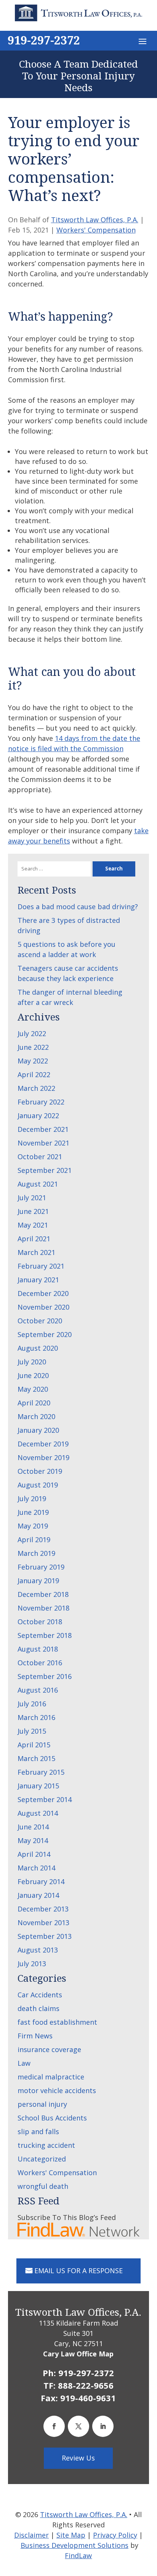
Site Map (71, 2535)
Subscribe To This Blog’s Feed (67, 2217)
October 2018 (40, 1622)
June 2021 (33, 1211)
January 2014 (38, 1895)
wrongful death (43, 2186)
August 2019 (38, 1485)
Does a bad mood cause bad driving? (78, 907)
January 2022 (38, 1116)
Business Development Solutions (74, 2545)
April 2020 (34, 1403)
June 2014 (33, 1827)
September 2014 (45, 1799)
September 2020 (45, 1334)
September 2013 (45, 1936)
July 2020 (32, 1362)
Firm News (35, 2036)
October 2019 (40, 1471)
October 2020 (40, 1321)
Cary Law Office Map (78, 2354)
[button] (143, 41)
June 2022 (33, 1047)
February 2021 (41, 1266)
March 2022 (36, 1088)
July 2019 (32, 1498)
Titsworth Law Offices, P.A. (95, 220)
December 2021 (43, 1129)
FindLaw (78, 2555)
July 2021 (32, 1198)
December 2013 (43, 1909)
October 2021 (40, 1157)
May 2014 (33, 1840)
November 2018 (43, 1608)
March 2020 (36, 1416)
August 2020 (38, 1348)
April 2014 (34, 1854)
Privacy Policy (115, 2535)
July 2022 (32, 1033)
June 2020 (33, 1375)
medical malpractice (51, 2077)
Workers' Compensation (96, 230)
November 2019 (43, 1457)
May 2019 (33, 1526)
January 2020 (38, 1430)
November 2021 (43, 1143)
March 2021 (36, 1252)
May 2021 (33, 1225)
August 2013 (38, 1950)
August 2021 (38, 1184)
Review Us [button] (78, 2458)
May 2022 (33, 1061)
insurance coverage (49, 2049)
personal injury (42, 2104)
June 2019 (33, 1512)
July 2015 (32, 1731)
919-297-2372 (44, 40)
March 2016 (36, 1717)
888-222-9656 (86, 2385)
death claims (38, 2008)
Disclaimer (31, 2535)
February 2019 (41, 1567)
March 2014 (36, 1868)
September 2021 (45, 1170)
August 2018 (38, 1649)
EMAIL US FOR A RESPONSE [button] (78, 2271)
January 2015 (38, 1786)
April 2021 (34, 1239)
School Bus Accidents (52, 2118)
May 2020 (33, 1389)
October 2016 (40, 1663)
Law (24, 2063)
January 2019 (38, 1581)
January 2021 (38, 1280)
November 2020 (43, 1307)
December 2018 (43, 1594)
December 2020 (43, 1293)
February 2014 (41, 1881)
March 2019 (36, 1553)
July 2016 (32, 1704)
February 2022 (41, 1102)
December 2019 (43, 1444)
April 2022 (34, 1074)
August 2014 (38, 1813)
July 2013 (32, 1964)
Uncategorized (42, 2159)
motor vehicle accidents (57, 2090)
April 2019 (34, 1540)
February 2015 (41, 1772)
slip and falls (38, 2131)
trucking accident (46, 2145)
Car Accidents (40, 1995)
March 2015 (36, 1758)
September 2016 (45, 1676)
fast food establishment (57, 2022)
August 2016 (38, 1690)
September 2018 (45, 1635)
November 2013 (43, 1923)
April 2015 (34, 1745)
